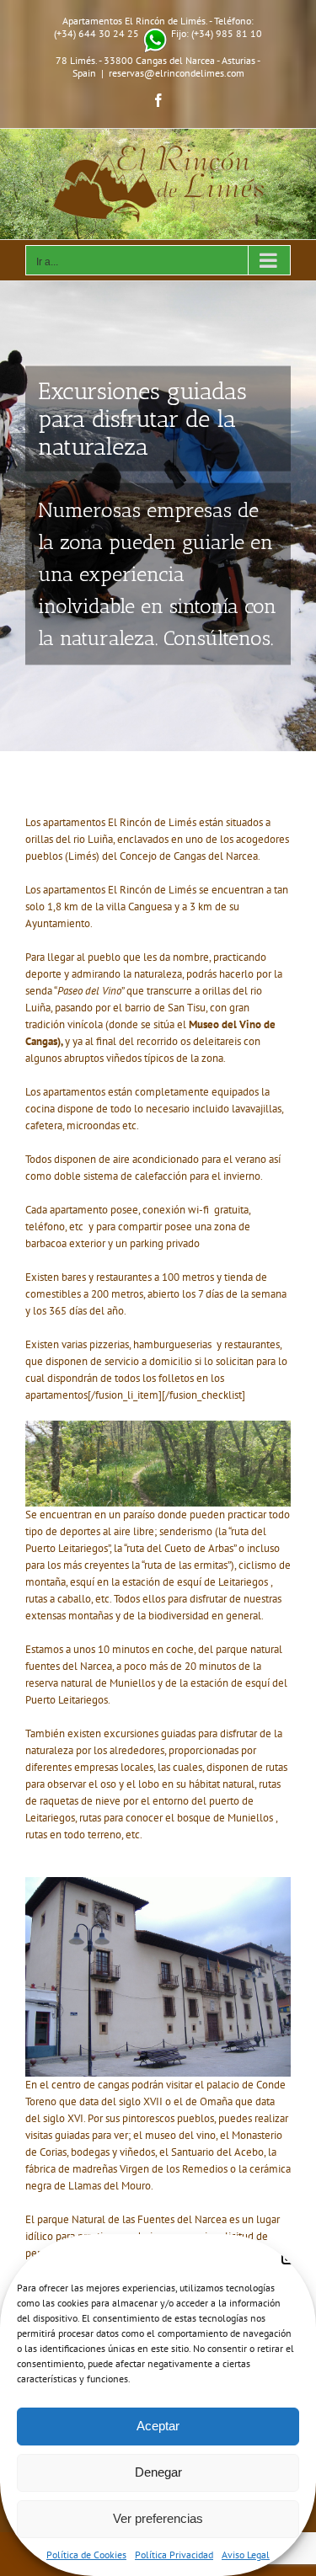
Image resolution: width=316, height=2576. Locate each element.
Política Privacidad (174, 2555)
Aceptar (158, 2426)
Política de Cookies (86, 2555)
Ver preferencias (158, 2518)
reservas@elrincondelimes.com (177, 73)
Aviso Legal (246, 2555)
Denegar (158, 2472)
